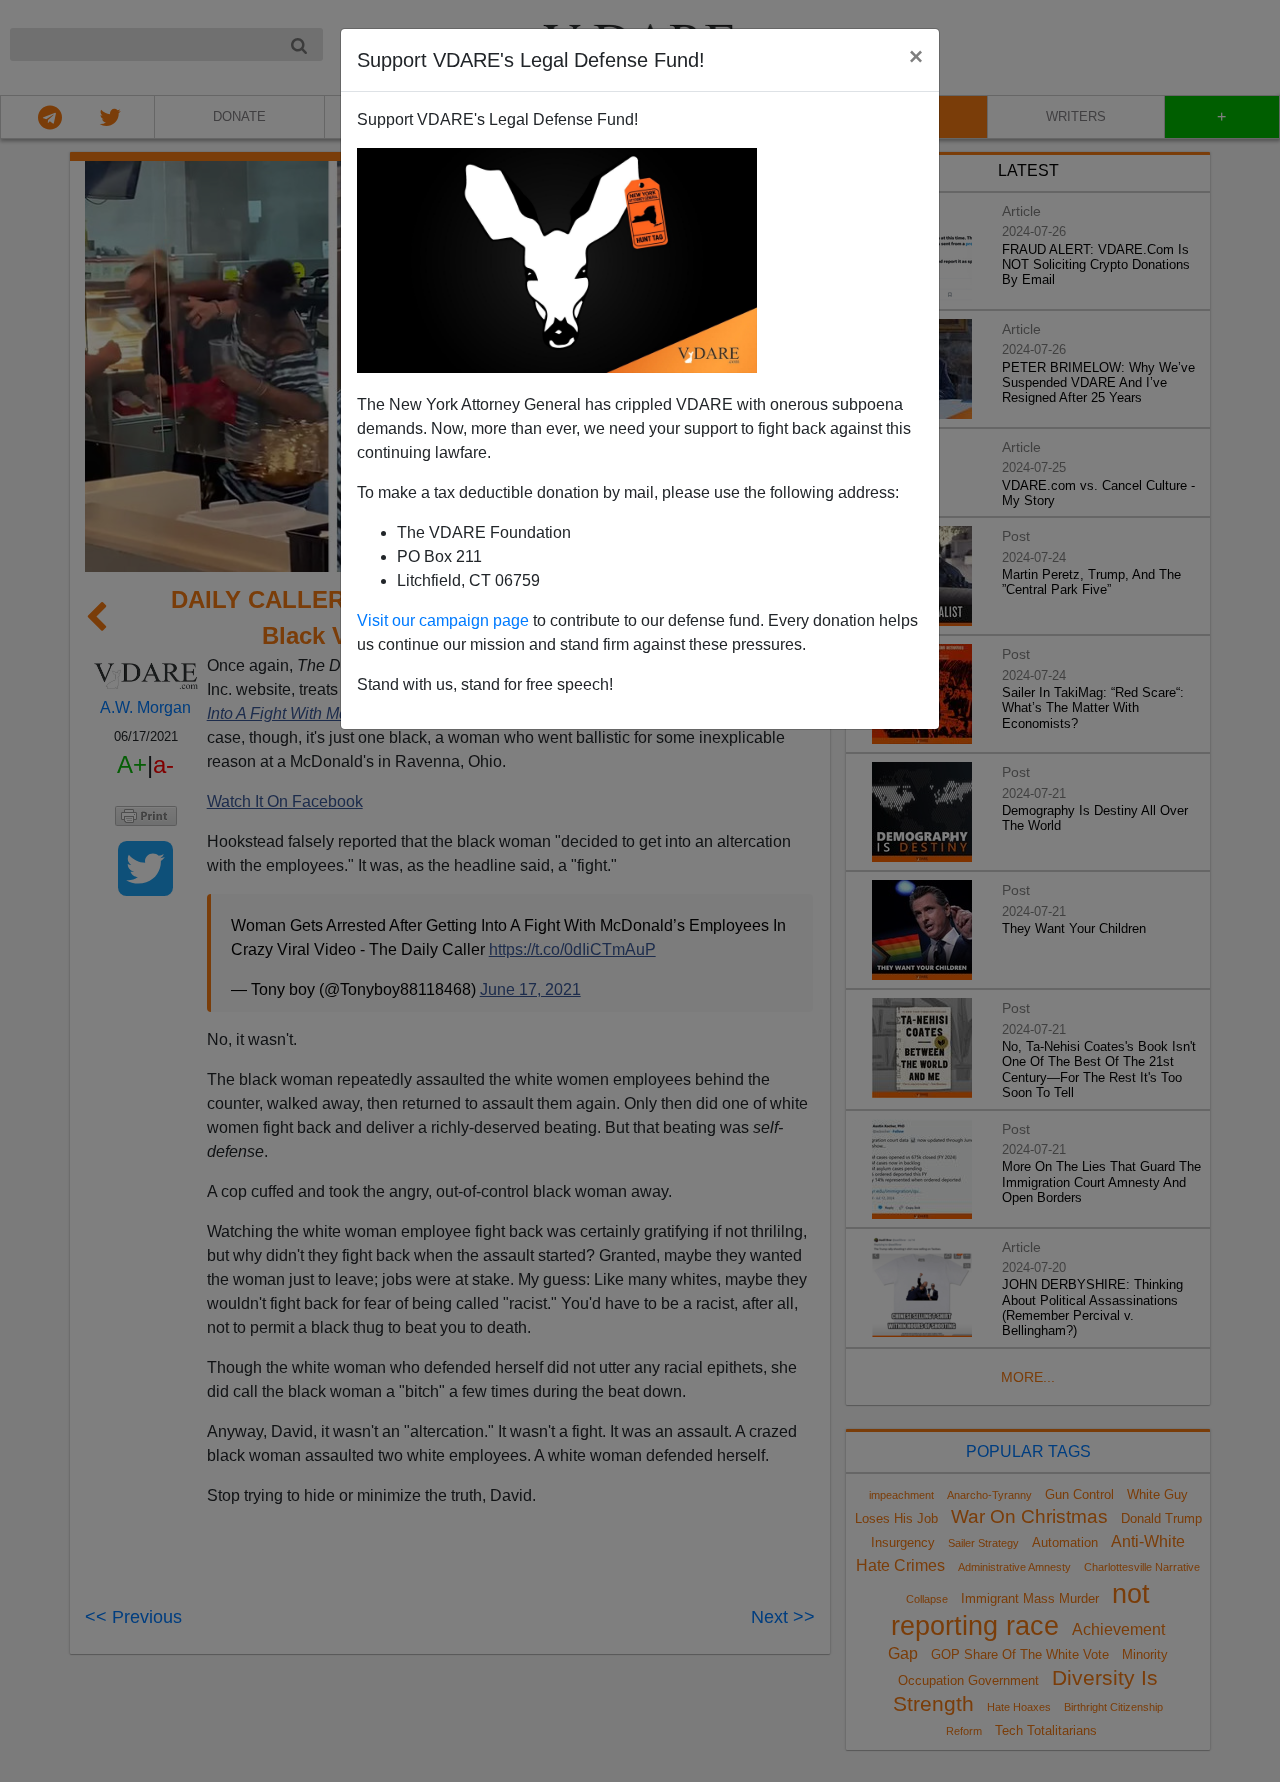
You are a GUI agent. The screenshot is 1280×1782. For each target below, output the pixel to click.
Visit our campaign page (443, 620)
